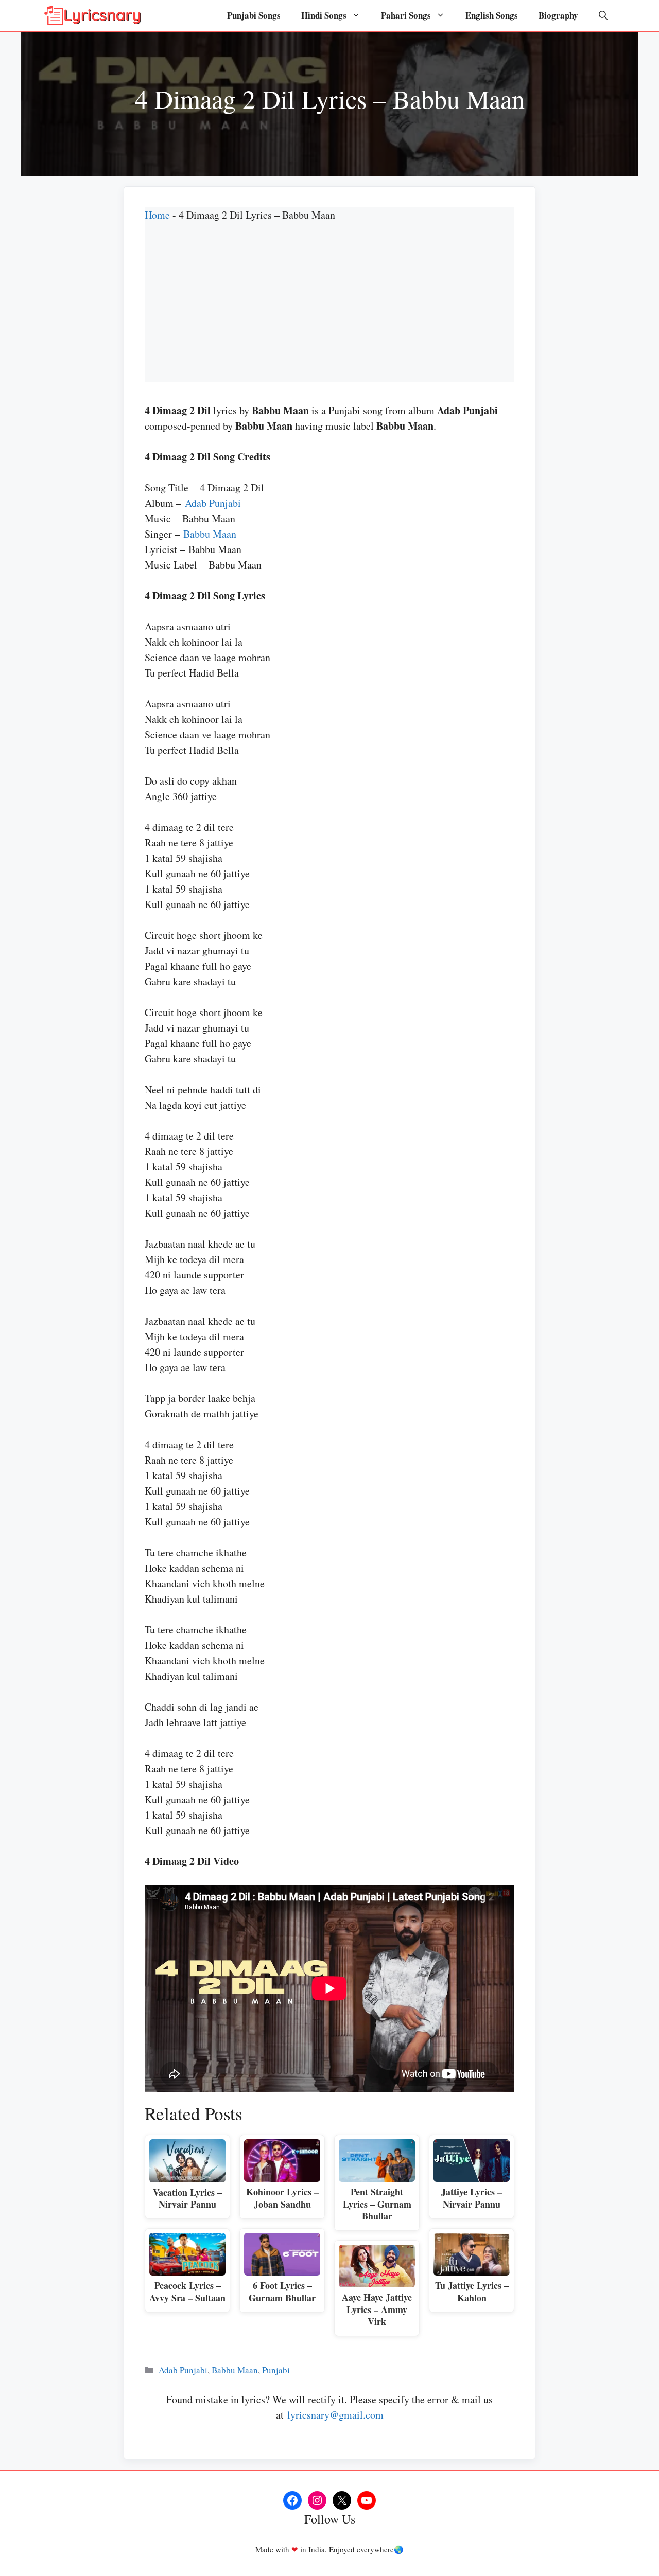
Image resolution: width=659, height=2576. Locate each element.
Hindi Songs (324, 15)
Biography (558, 15)
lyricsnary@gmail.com (335, 2415)
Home (157, 215)
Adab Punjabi (213, 503)
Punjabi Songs (254, 15)
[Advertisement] (329, 310)
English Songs (492, 15)
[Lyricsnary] (93, 15)
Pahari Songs (406, 15)
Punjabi (276, 2370)
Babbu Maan (210, 534)
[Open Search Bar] (603, 15)
